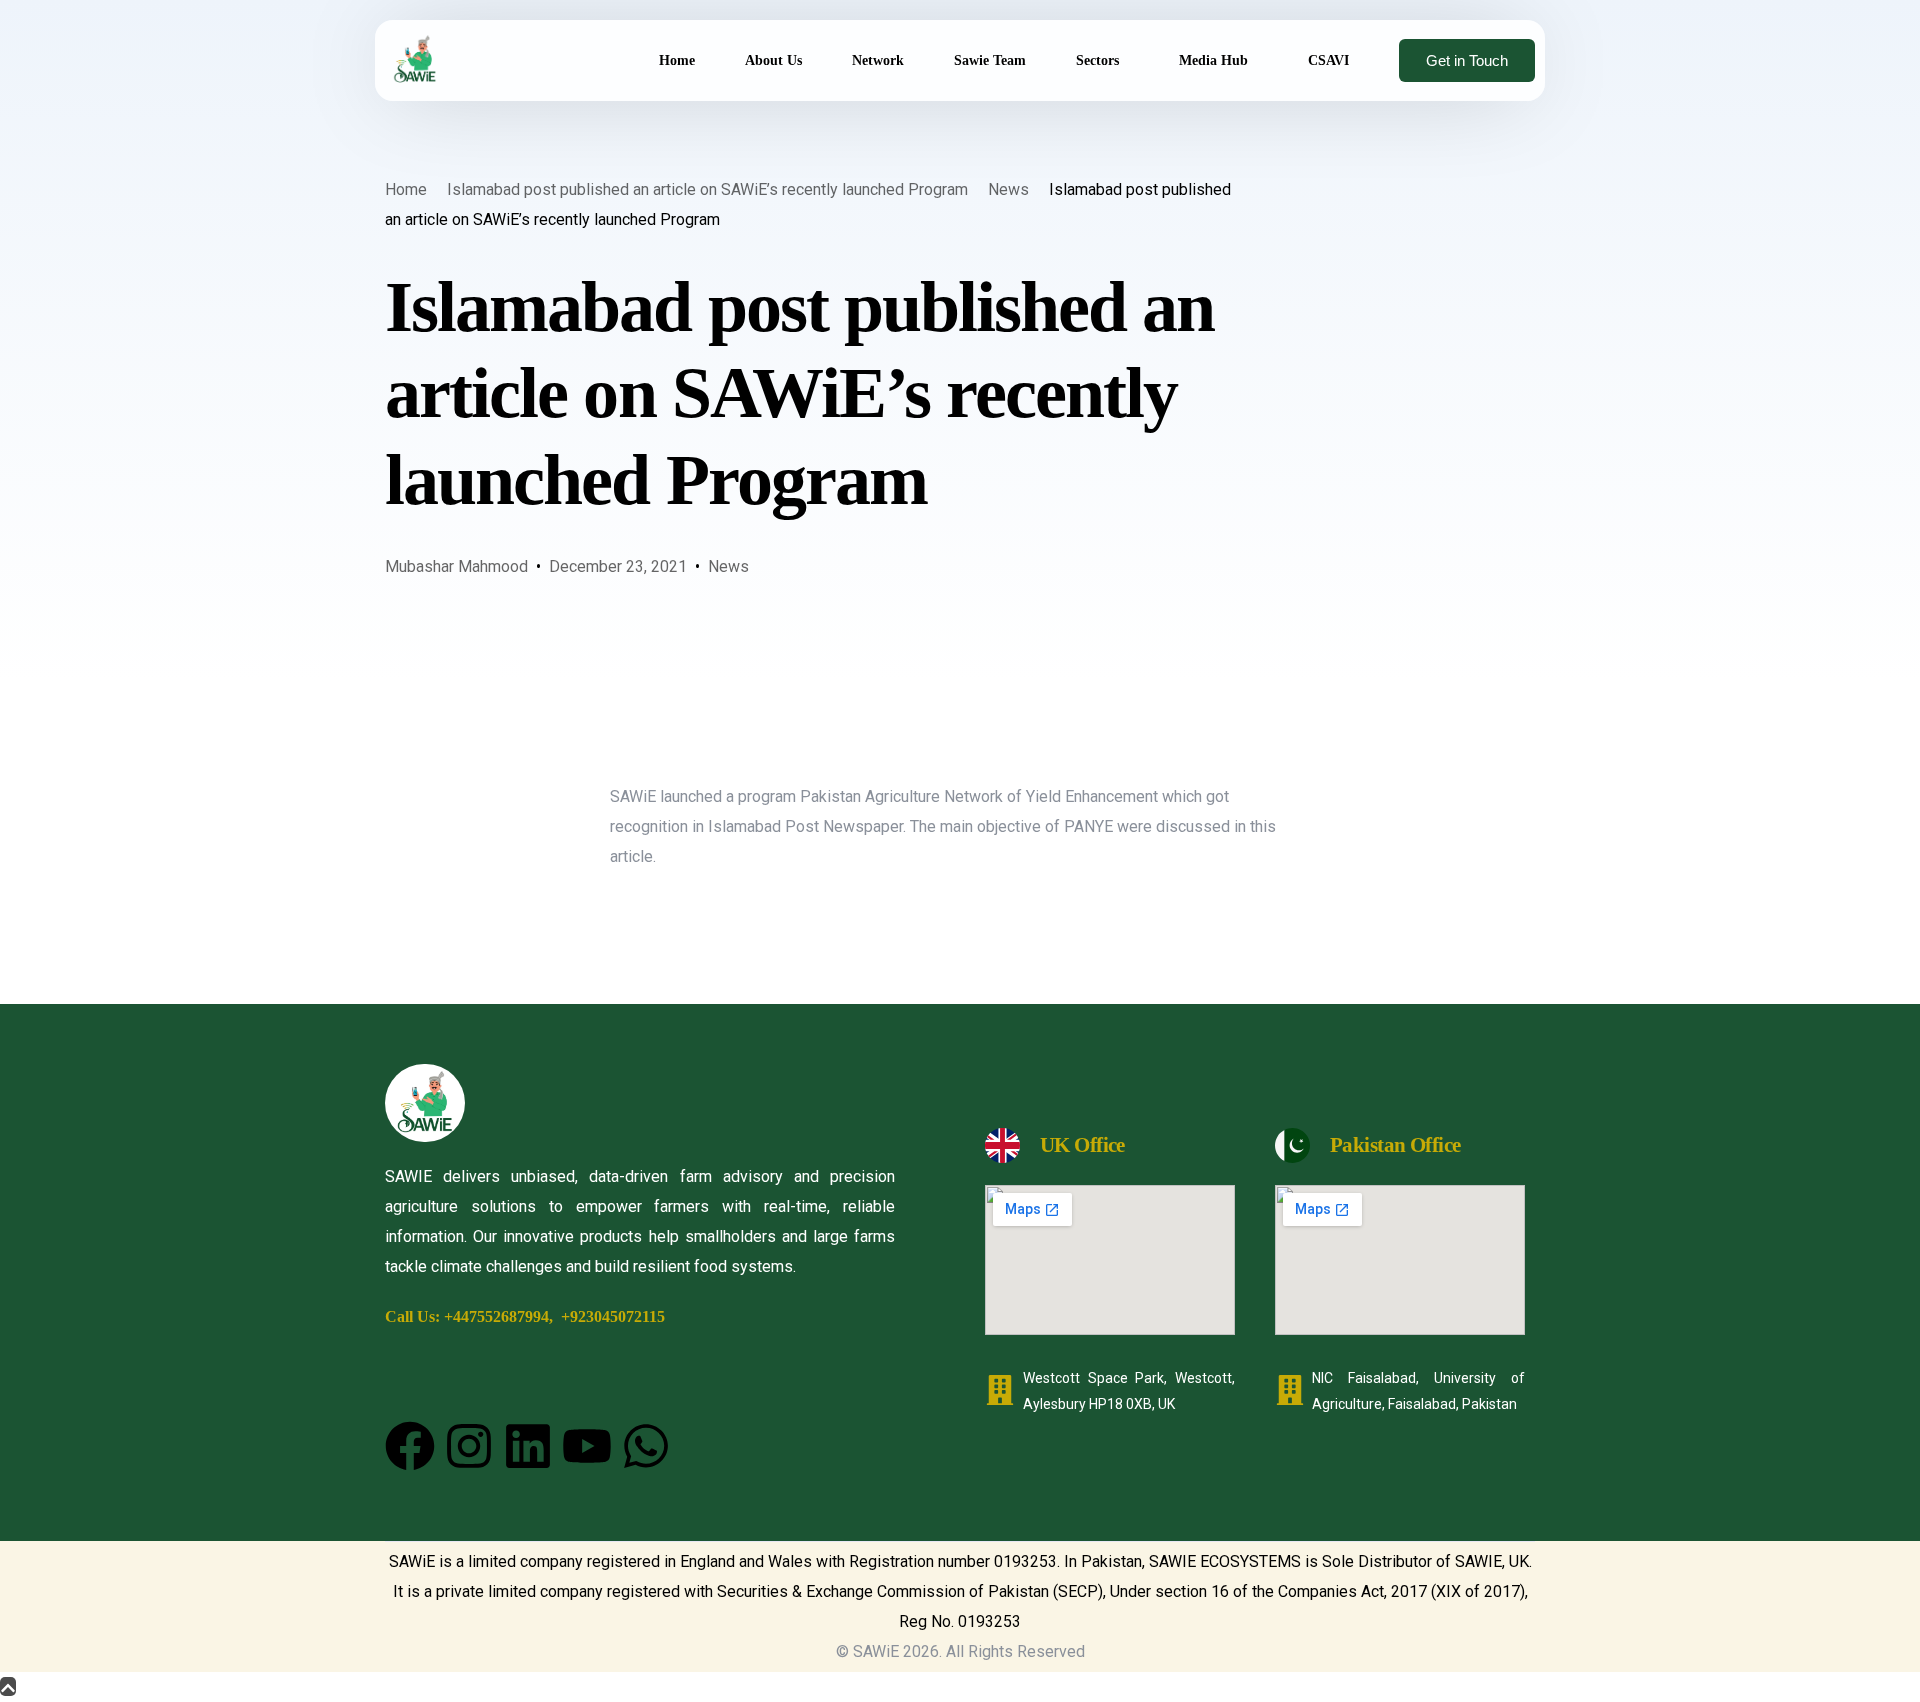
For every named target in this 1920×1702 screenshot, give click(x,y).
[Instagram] (469, 1446)
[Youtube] (587, 1446)
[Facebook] (410, 1446)
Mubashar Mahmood (456, 566)
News (728, 566)
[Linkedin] (528, 1446)
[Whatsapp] (646, 1446)
